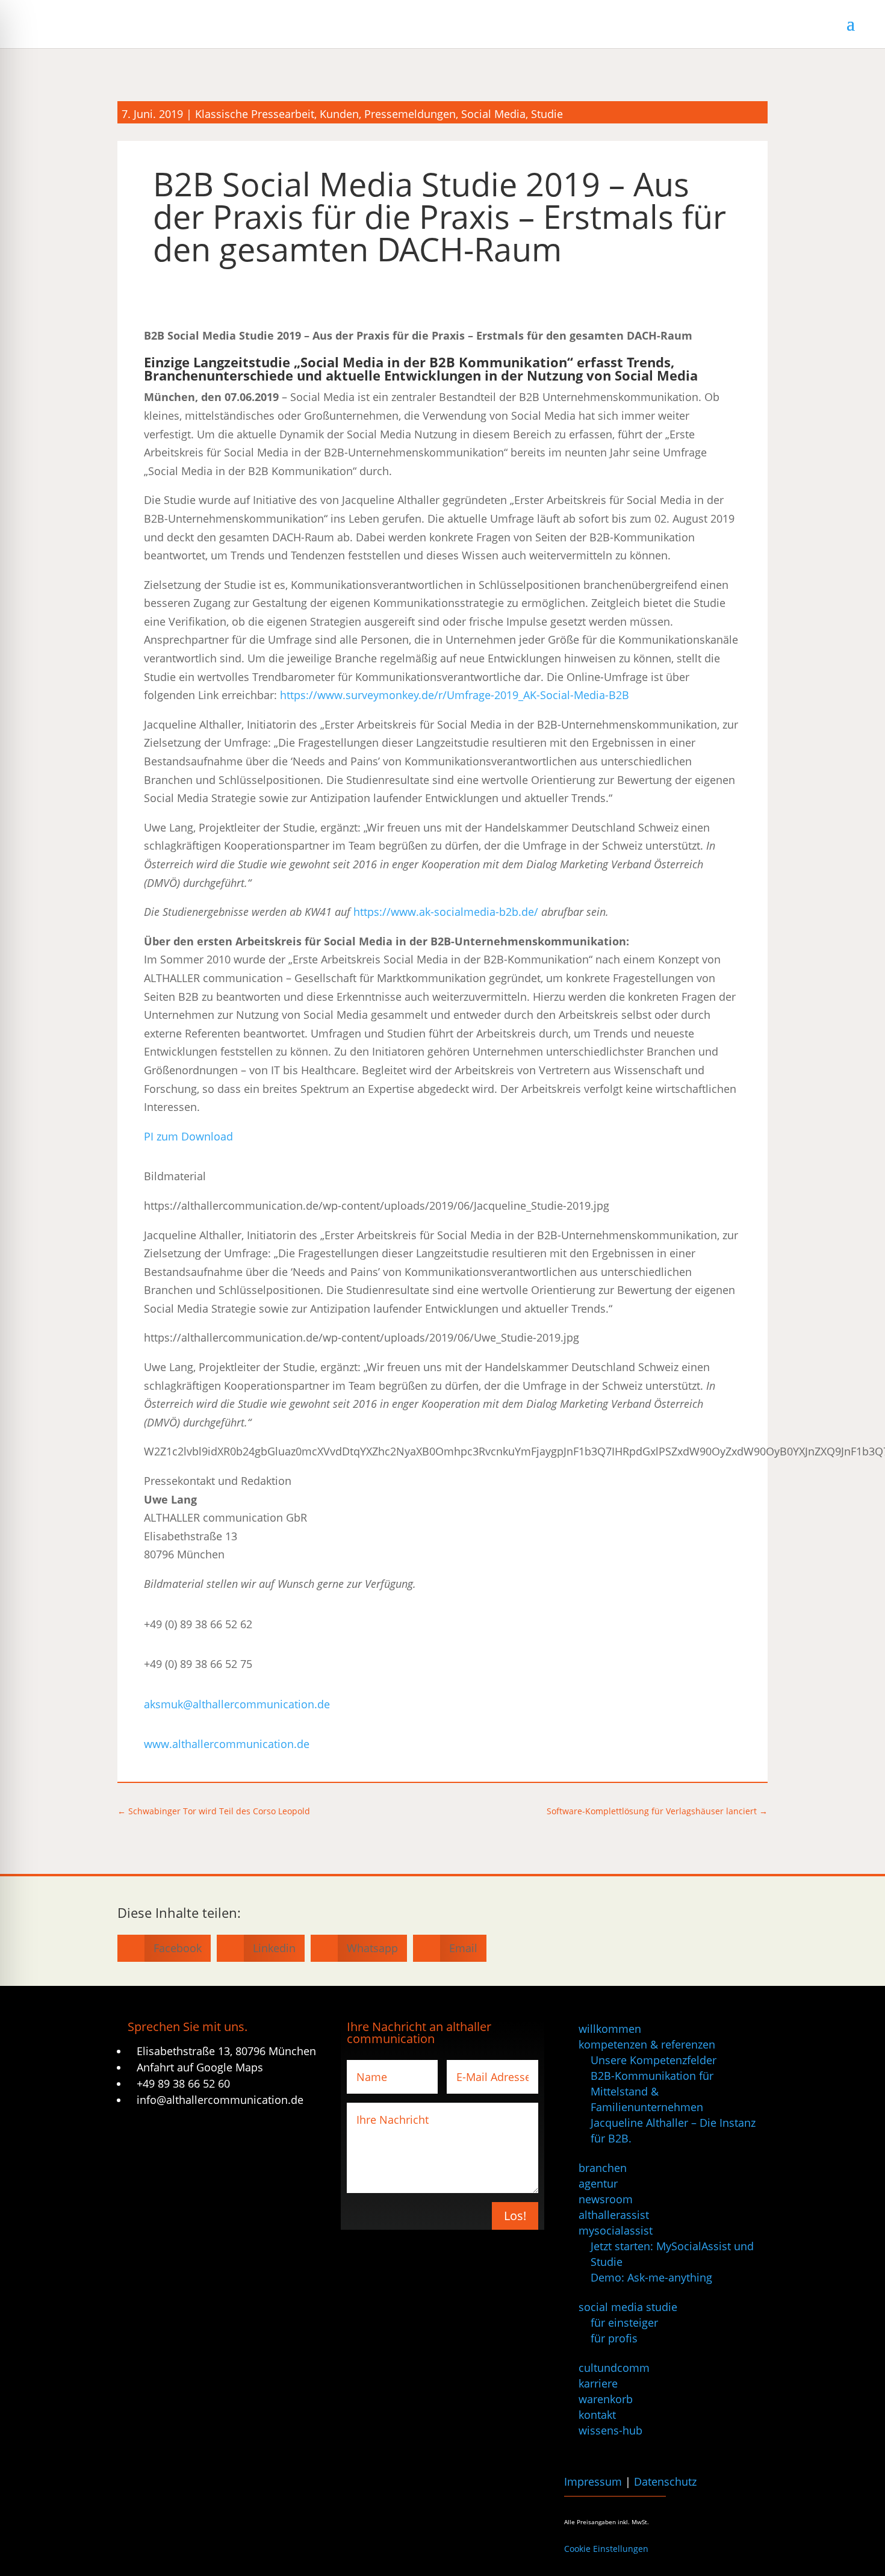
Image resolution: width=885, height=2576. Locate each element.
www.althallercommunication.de (227, 1744)
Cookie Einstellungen (606, 2549)
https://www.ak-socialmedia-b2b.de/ (446, 912)
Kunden (339, 114)
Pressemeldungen (410, 114)
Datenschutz (665, 2481)
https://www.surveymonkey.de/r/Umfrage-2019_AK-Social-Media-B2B (455, 695)
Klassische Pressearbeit (255, 114)
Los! (515, 2216)
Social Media (493, 114)
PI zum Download (188, 1136)
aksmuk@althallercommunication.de (237, 1704)
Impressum (593, 2481)
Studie (547, 114)
